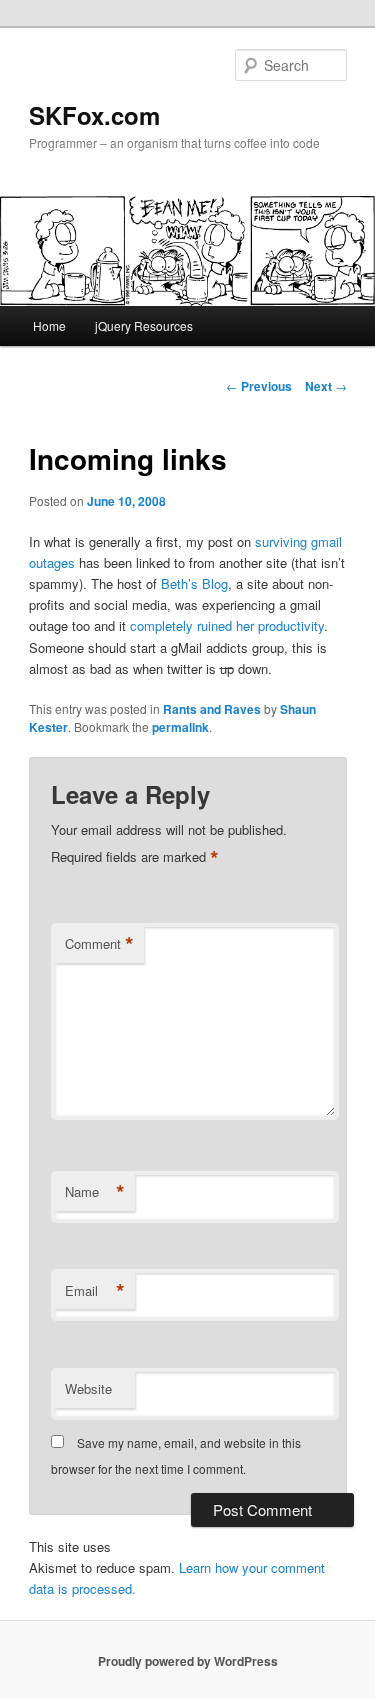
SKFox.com (94, 115)
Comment (99, 944)
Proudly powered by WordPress (188, 1661)
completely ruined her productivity (227, 625)
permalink (180, 727)
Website (88, 1388)
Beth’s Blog (194, 583)
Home (49, 325)
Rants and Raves (212, 709)
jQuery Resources (144, 325)
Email (95, 1291)
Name (95, 1192)
